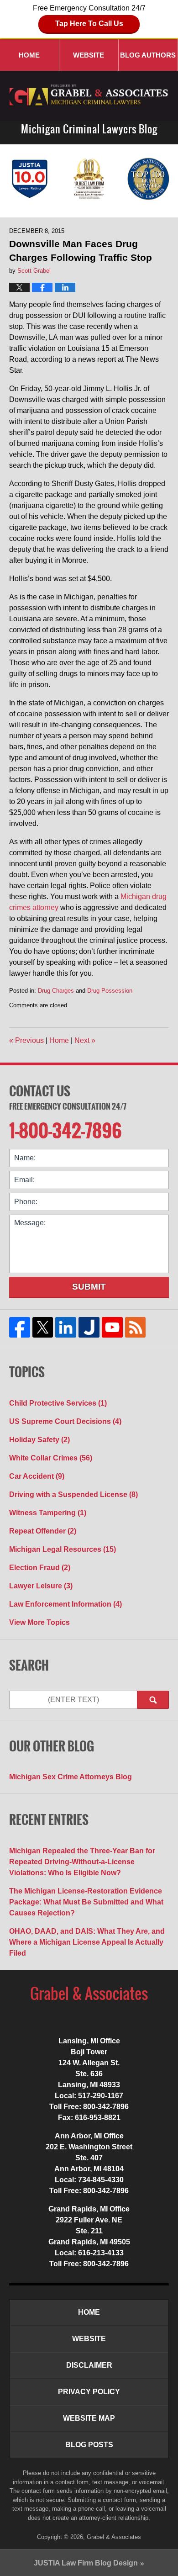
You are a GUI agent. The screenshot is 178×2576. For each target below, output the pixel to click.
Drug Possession (110, 991)
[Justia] (89, 1328)
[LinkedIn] (66, 1328)
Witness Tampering (48, 1513)
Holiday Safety (39, 1440)
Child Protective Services (58, 1403)
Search (153, 1700)
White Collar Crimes (51, 1458)
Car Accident (37, 1476)
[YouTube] (112, 1328)
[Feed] (135, 1328)
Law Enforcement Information (65, 1604)
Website (89, 55)
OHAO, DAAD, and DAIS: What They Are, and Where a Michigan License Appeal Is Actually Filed (87, 1942)
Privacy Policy (89, 2392)
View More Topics (39, 1622)
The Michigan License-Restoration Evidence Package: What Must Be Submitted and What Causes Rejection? (86, 1902)
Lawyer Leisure (41, 1586)
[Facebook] (20, 1328)
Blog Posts (89, 2445)
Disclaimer (89, 2365)
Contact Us (40, 1091)
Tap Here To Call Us (89, 24)
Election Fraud (40, 1568)
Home (29, 55)
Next (85, 1040)
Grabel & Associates (114, 2537)
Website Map (89, 2418)
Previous (26, 1040)
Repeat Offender (43, 1531)
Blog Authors (148, 55)
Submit (89, 1287)
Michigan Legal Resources (63, 1549)
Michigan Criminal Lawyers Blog (89, 96)
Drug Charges (56, 991)
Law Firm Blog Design (86, 2563)
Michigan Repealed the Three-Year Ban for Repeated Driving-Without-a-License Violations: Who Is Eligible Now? (82, 1862)
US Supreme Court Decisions (65, 1421)
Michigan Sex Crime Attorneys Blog (71, 1777)
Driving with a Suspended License (73, 1494)
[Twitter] (43, 1328)
